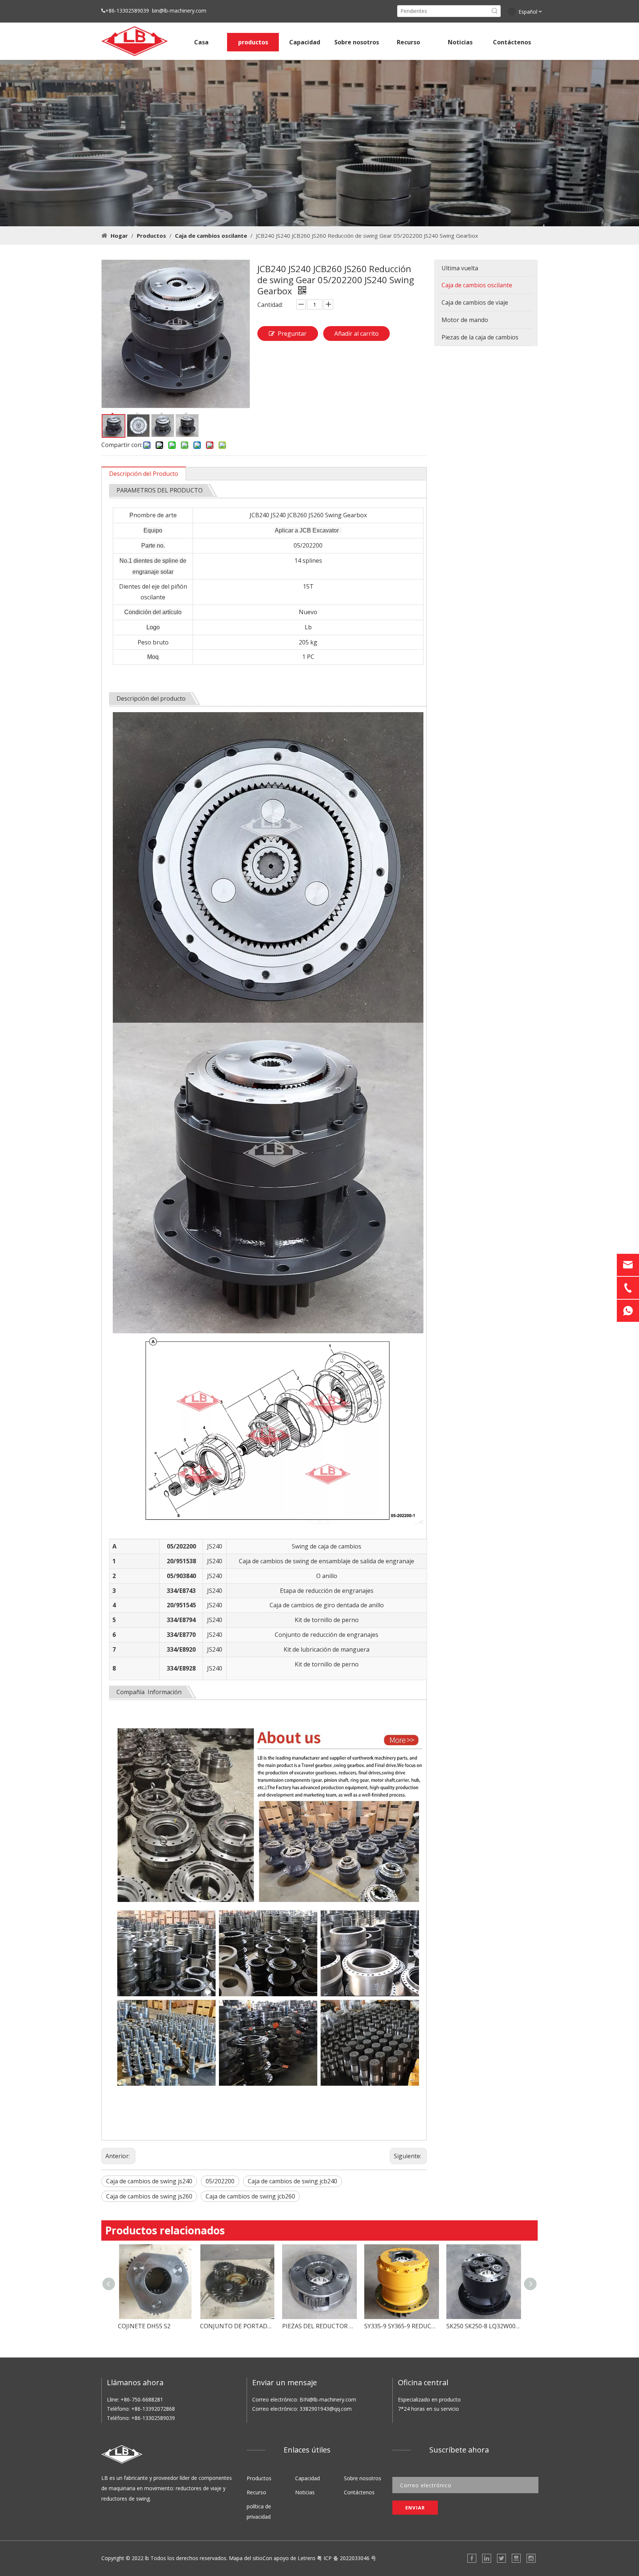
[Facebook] (472, 2558)
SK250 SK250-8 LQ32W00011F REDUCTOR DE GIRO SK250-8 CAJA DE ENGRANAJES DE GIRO (402, 2326)
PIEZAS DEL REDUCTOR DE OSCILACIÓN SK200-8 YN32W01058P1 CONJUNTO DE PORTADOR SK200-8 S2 (237, 2326)
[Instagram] (531, 2558)
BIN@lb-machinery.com (328, 2399)
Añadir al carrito (356, 334)
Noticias (305, 2492)
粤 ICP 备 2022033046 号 (346, 2558)
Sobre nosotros (363, 2478)
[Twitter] (501, 2558)
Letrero (307, 2558)
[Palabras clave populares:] (495, 11)
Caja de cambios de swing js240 (149, 2181)
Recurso (256, 2492)
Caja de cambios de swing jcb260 (250, 2196)
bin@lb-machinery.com (179, 11)
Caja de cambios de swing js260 (149, 2196)
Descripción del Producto (144, 474)
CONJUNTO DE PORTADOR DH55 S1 (155, 2326)
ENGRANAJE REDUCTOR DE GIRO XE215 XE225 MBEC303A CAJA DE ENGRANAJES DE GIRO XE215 (484, 2326)
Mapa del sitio (246, 2558)
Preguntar (292, 334)
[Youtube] (516, 2558)
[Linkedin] (487, 2558)
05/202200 (220, 2181)
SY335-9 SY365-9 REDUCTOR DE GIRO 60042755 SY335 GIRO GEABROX (319, 2326)
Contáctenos (359, 2492)
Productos (259, 2478)
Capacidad (307, 2478)
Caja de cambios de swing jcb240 (293, 2181)
